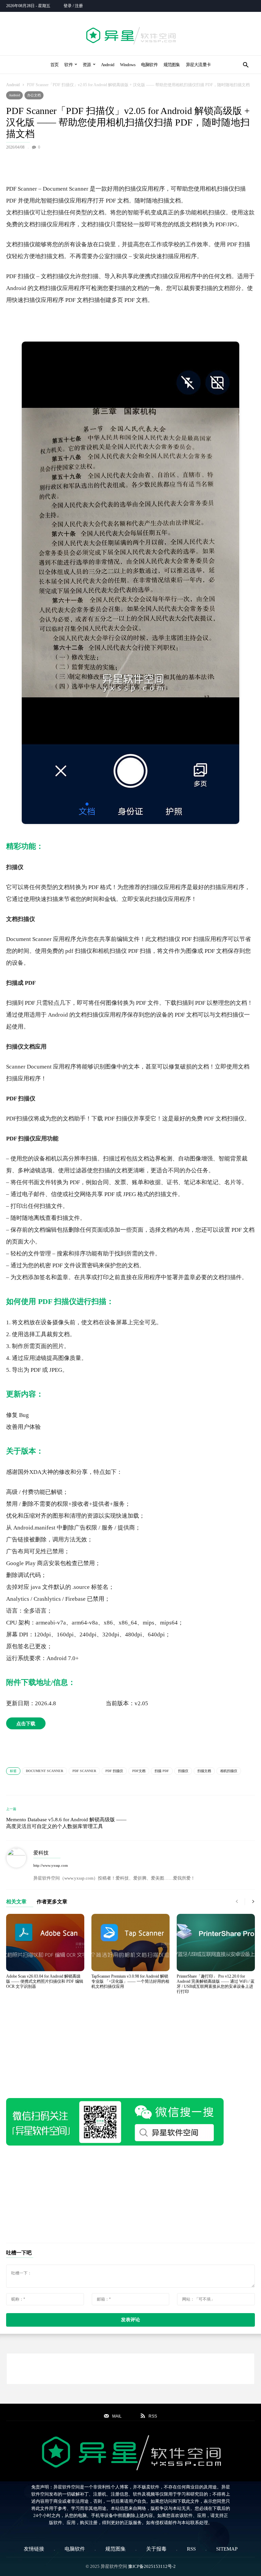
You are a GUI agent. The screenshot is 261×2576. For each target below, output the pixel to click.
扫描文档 (204, 1771)
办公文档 (34, 95)
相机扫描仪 (229, 1771)
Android (108, 65)
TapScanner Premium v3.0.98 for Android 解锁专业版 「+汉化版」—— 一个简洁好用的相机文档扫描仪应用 (130, 1981)
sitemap (227, 2549)
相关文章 (16, 1902)
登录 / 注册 (73, 6)
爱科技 (41, 1853)
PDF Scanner (84, 1771)
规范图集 (172, 65)
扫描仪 (183, 1771)
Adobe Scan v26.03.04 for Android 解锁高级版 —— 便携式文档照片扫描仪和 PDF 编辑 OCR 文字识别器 (45, 1981)
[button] (246, 65)
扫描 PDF (162, 1771)
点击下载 (26, 1723)
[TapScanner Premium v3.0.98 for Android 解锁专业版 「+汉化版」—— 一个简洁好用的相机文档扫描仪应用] (130, 1942)
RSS (191, 2549)
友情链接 (34, 2549)
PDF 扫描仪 (114, 1771)
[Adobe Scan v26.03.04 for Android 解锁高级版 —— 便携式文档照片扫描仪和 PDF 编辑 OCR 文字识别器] (45, 1942)
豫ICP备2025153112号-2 (152, 2566)
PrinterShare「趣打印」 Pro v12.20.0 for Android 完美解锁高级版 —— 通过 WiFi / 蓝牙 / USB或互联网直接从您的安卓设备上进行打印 (216, 1984)
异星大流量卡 (198, 65)
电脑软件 (149, 65)
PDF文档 (139, 1771)
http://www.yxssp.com (51, 1865)
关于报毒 (156, 2549)
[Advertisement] (130, 166)
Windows (128, 65)
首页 (54, 65)
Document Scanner (45, 1771)
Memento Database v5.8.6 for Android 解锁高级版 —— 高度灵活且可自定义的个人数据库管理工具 (66, 1823)
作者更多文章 (52, 1902)
